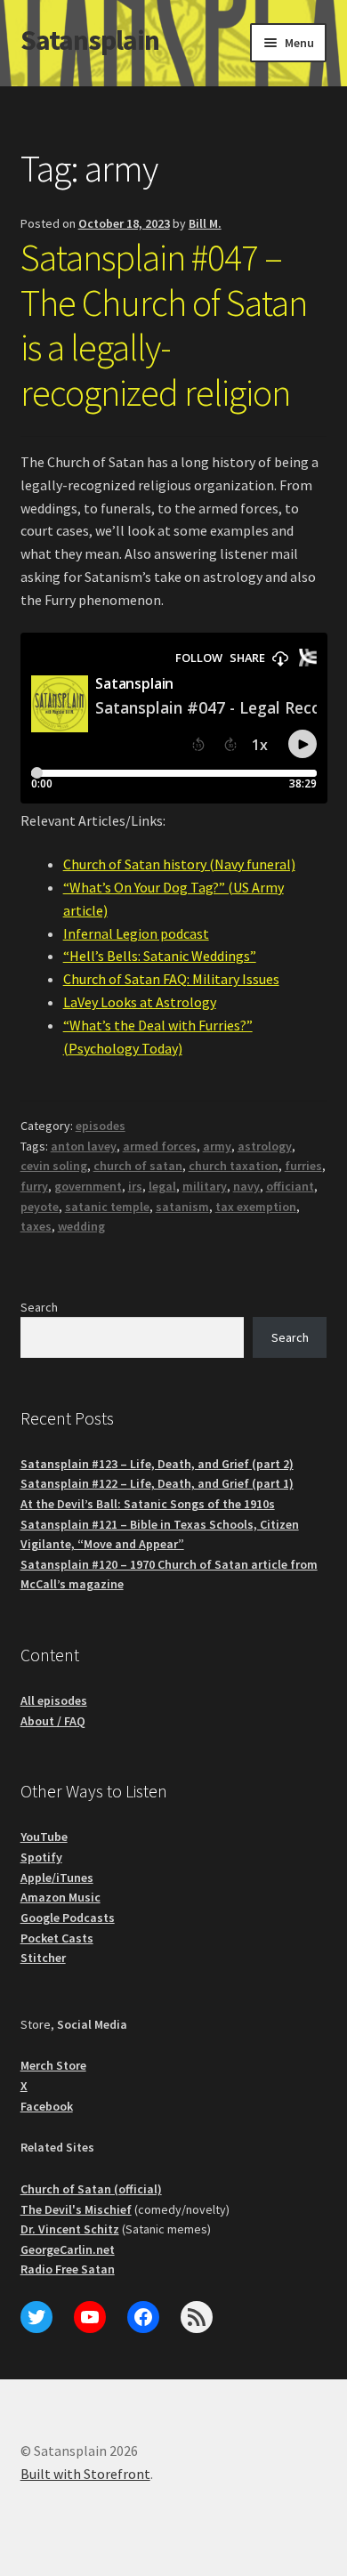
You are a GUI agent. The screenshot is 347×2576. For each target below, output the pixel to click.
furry (34, 1186)
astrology (265, 1146)
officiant (290, 1186)
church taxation (234, 1166)
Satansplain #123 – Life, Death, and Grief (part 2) (157, 1464)
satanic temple (107, 1207)
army (217, 1146)
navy (246, 1186)
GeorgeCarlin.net (68, 2249)
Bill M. (205, 223)
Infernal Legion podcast (136, 933)
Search (39, 1307)
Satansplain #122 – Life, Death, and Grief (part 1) (157, 1483)
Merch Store (53, 2065)
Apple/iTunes (57, 1877)
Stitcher (43, 1958)
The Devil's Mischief (76, 2209)
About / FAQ (53, 1721)
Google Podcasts (68, 1918)
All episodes (54, 1700)
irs (135, 1186)
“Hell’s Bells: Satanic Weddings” (160, 956)
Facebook (47, 2106)
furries (303, 1166)
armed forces (160, 1146)
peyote (40, 1207)
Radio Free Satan (68, 2269)
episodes (101, 1126)
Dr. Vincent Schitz (70, 2229)
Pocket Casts (57, 1938)
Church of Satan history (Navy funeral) (179, 864)
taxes (36, 1226)
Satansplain (90, 40)
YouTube (44, 1837)
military (205, 1186)
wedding (81, 1226)
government (88, 1186)
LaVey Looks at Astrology (140, 1002)
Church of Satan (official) (91, 2189)
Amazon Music (61, 1897)
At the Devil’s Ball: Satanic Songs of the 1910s (148, 1504)
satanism (182, 1207)
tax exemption (256, 1207)
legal (162, 1186)
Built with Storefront (85, 2474)
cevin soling (54, 1166)
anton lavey (84, 1146)
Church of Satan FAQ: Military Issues (171, 979)
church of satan (138, 1166)
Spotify (41, 1857)
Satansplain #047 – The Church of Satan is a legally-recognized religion (164, 325)
